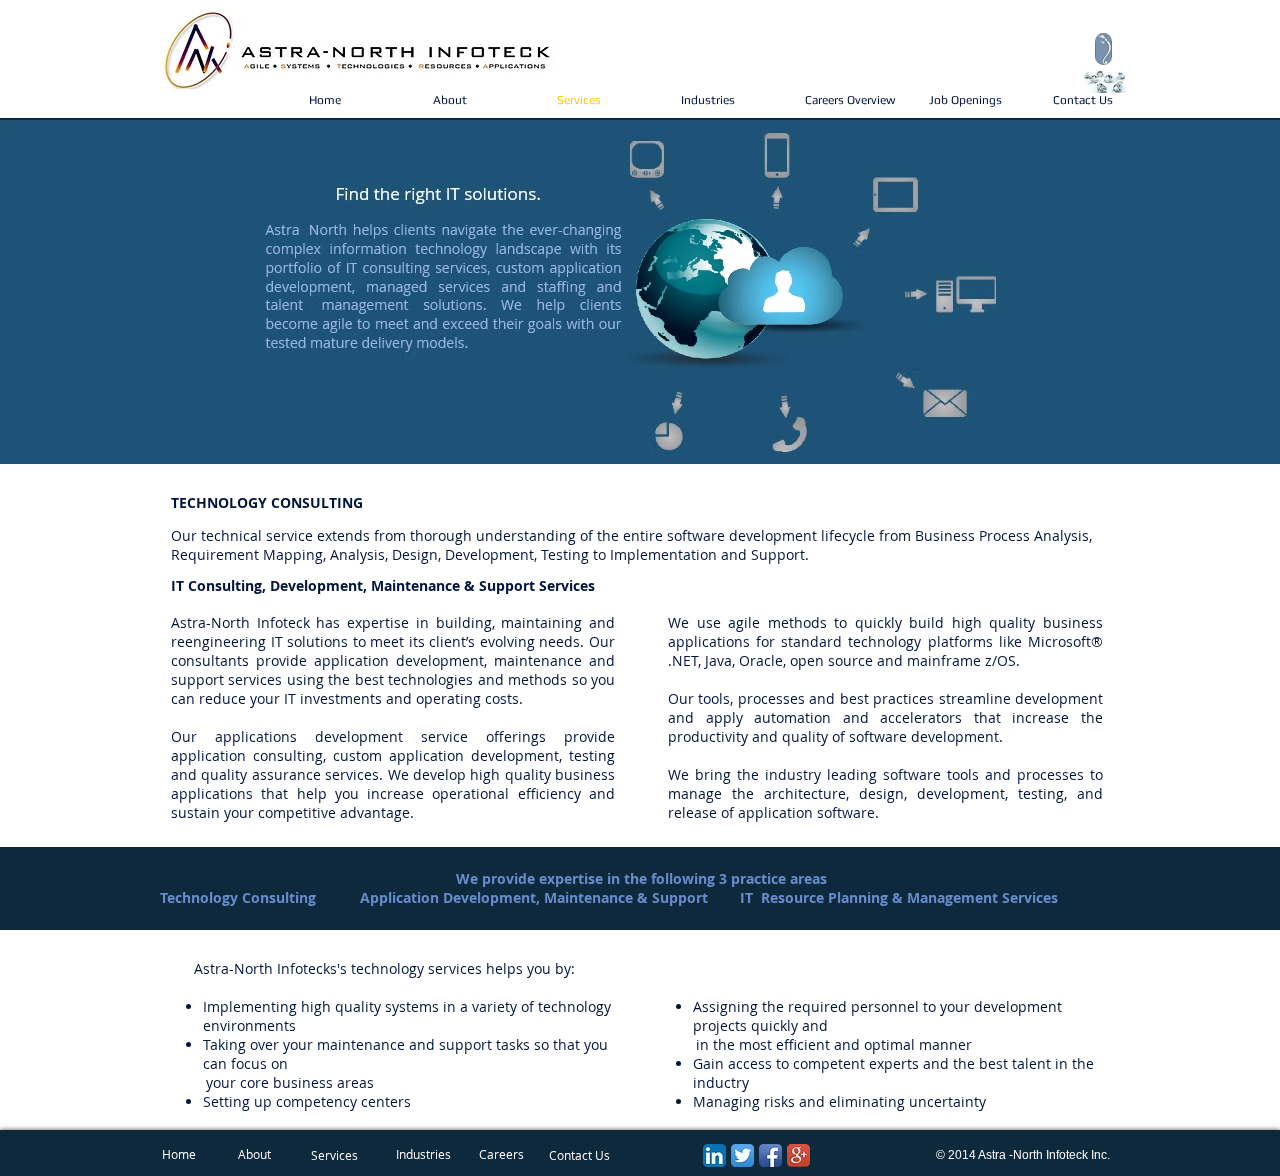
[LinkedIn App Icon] (714, 1155)
